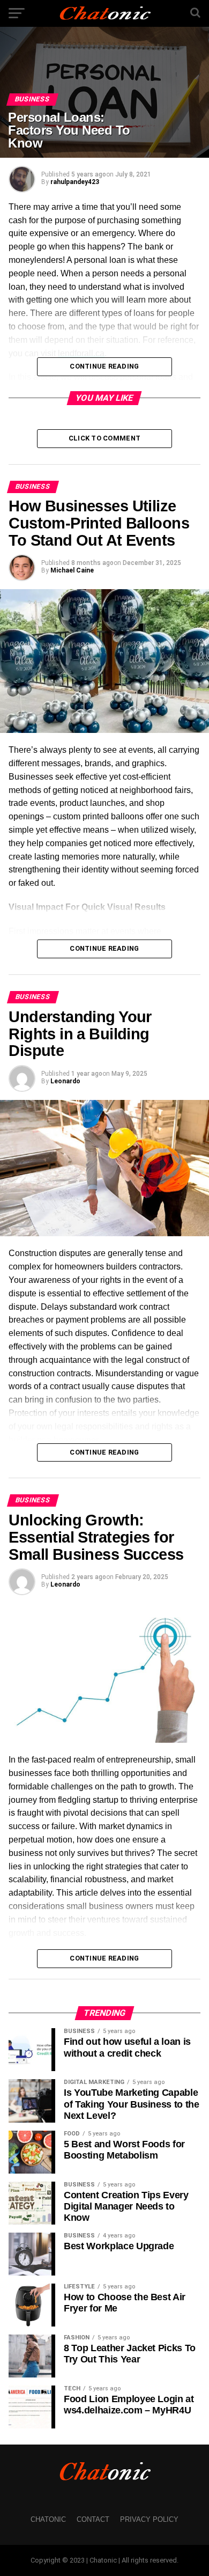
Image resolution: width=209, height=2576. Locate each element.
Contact (93, 2519)
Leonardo (65, 1081)
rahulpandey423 (75, 182)
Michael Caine (72, 570)
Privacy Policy (149, 2519)
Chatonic (48, 2519)
